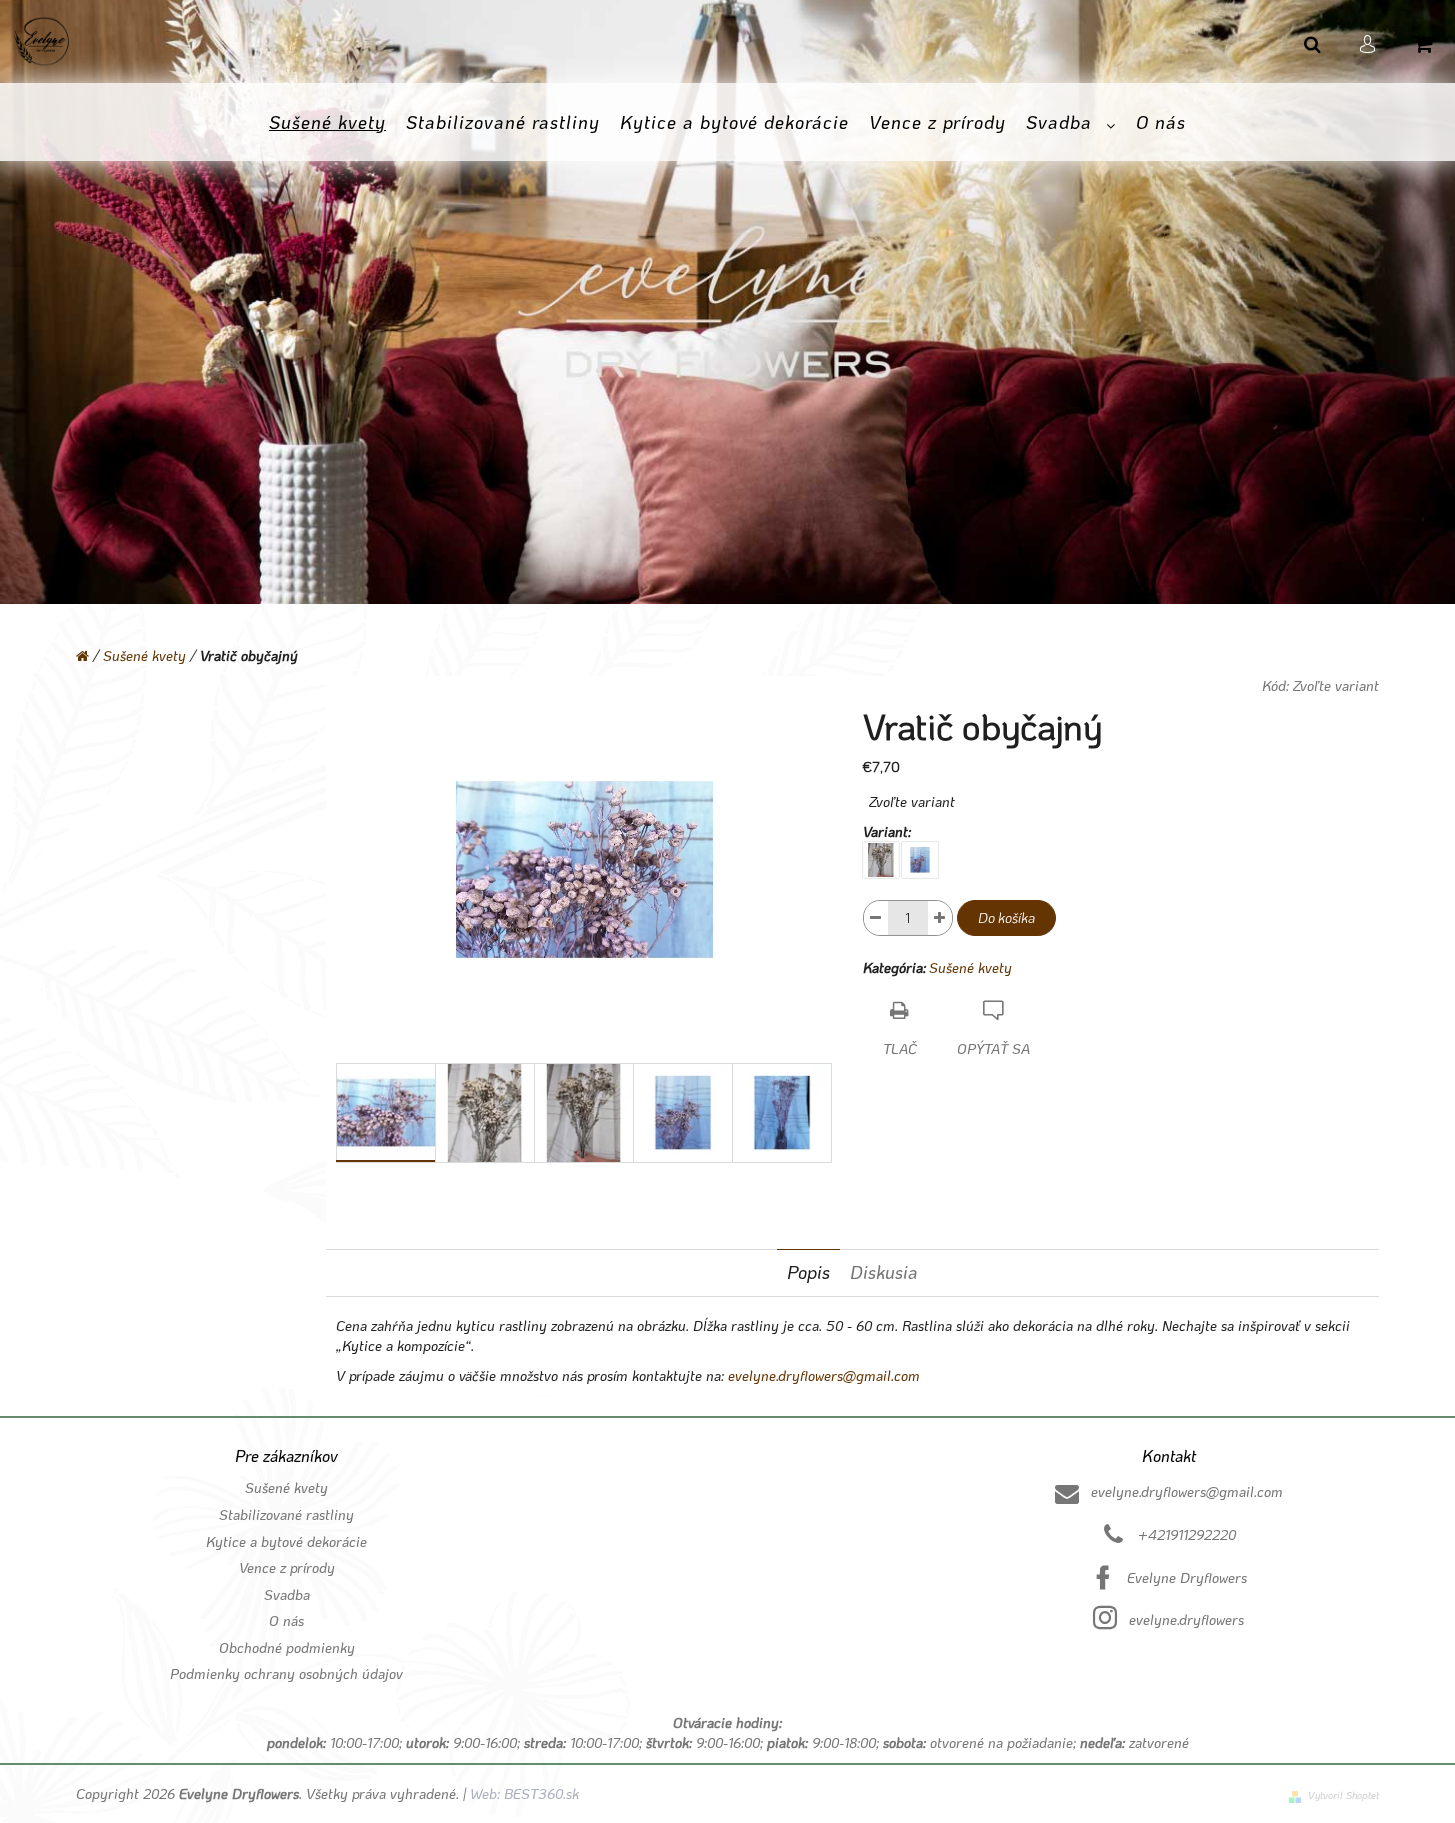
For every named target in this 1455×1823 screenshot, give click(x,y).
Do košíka (1006, 917)
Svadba (287, 1594)
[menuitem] (327, 123)
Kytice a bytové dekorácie (286, 1541)
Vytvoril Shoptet (1343, 1795)
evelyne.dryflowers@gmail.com (824, 1375)
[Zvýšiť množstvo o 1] (940, 918)
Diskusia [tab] (884, 1272)
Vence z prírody (287, 1567)
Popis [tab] (808, 1272)
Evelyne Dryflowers (1187, 1577)
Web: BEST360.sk (522, 1793)
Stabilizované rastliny (286, 1514)
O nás (286, 1620)
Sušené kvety (970, 967)
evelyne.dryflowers (1186, 1619)
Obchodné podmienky (287, 1647)
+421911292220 (1187, 1534)
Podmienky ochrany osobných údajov (286, 1673)
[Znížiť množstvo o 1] (876, 918)
